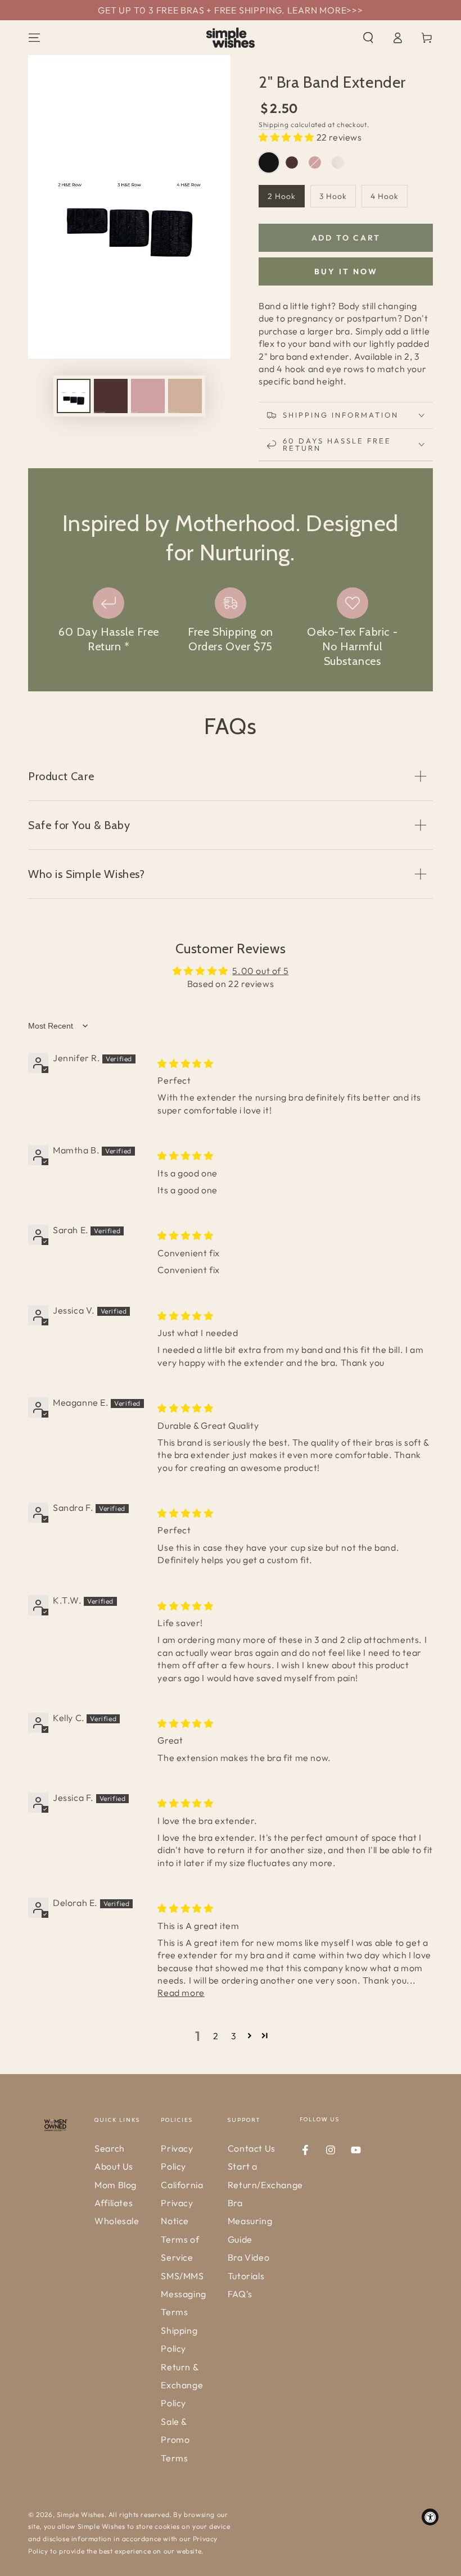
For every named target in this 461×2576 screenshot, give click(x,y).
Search (110, 2148)
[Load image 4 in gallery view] (185, 396)
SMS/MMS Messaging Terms (183, 2294)
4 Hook (385, 196)
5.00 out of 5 (260, 971)
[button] (368, 38)
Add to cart (346, 238)
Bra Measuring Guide (250, 2221)
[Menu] (34, 38)
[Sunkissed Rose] (338, 162)
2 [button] (216, 2036)
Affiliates (114, 2203)
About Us (114, 2166)
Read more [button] (181, 1993)
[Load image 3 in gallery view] (148, 396)
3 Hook (333, 196)
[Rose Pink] (315, 162)
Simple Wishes (81, 2514)
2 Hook (282, 196)
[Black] (269, 162)
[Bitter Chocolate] (292, 162)
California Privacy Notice (182, 2203)
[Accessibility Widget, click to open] (430, 2517)
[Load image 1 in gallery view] (74, 396)
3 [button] (234, 2036)
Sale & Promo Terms (175, 2440)
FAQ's (240, 2294)
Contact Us (252, 2148)
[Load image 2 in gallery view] (111, 396)
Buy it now (346, 271)
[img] (185, 1063)
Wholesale (117, 2221)
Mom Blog (116, 2185)
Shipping (274, 125)
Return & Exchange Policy (182, 2385)
